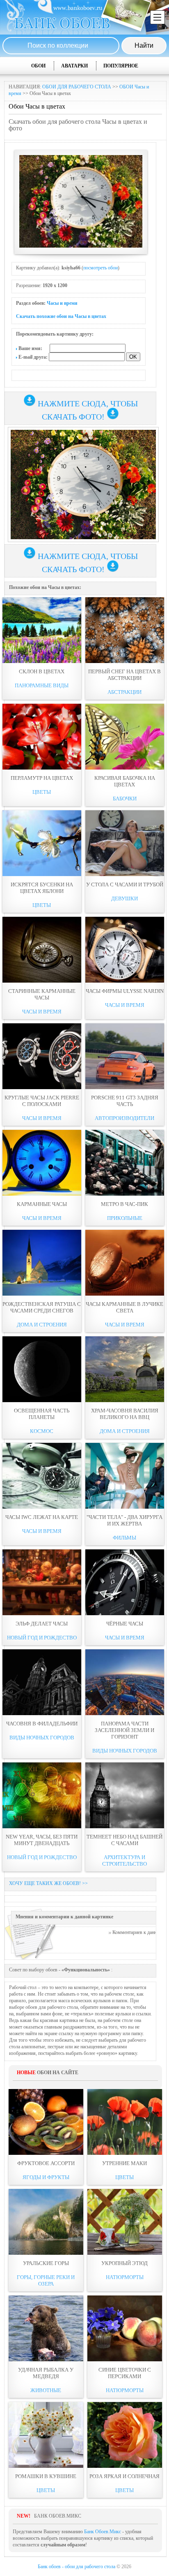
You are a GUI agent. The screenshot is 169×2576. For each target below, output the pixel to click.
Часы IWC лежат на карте (42, 1517)
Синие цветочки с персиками (125, 2373)
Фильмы (124, 1538)
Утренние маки (124, 2163)
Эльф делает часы (42, 1624)
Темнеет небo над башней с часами (124, 1840)
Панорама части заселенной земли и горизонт (124, 1730)
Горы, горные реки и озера (46, 2280)
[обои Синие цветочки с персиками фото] (125, 2328)
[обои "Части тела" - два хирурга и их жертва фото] (125, 1476)
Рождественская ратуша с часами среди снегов (42, 1307)
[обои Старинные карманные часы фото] (42, 950)
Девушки (124, 898)
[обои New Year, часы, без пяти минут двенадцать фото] (42, 1795)
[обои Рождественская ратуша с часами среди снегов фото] (42, 1263)
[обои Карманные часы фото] (42, 1163)
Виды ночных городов (42, 1738)
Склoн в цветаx (42, 671)
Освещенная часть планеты (42, 1414)
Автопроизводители (124, 1118)
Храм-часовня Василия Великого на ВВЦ (125, 1414)
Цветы (42, 792)
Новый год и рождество (42, 1638)
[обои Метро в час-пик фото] (125, 1163)
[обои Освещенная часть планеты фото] (42, 1369)
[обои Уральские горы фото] (46, 2222)
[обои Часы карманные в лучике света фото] (125, 1263)
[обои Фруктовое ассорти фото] (46, 2122)
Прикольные (125, 1218)
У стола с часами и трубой (125, 885)
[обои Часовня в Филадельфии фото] (42, 1682)
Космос (42, 1431)
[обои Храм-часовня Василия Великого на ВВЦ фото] (125, 1369)
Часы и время (62, 303)
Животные (46, 2390)
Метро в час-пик (124, 1204)
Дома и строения (42, 1325)
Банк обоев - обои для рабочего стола (77, 2567)
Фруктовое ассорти (46, 2163)
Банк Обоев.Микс (103, 2532)
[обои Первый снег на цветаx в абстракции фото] (125, 630)
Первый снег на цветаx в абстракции (124, 675)
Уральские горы (46, 2263)
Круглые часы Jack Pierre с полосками (42, 1101)
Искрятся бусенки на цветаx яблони (42, 888)
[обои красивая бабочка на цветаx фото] (125, 737)
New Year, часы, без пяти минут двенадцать (42, 1840)
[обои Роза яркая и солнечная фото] (125, 2435)
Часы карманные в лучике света (124, 1307)
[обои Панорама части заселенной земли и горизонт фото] (125, 1682)
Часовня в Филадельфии (42, 1724)
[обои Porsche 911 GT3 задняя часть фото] (125, 1056)
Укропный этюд (124, 2263)
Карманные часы (42, 1204)
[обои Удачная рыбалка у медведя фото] (46, 2328)
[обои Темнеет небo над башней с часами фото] (125, 1795)
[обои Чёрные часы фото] (125, 1582)
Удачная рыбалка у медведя (46, 2373)
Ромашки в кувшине (46, 2476)
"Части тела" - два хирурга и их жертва (124, 1520)
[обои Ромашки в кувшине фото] (46, 2435)
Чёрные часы (125, 1624)
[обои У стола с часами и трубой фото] (125, 843)
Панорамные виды (42, 685)
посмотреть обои (100, 268)
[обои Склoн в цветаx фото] (42, 630)
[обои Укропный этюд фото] (125, 2222)
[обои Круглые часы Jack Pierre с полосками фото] (42, 1056)
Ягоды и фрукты (46, 2177)
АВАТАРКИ (74, 66)
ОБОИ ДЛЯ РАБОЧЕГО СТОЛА (77, 87)
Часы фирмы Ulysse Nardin (125, 991)
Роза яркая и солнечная (124, 2476)
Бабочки (125, 799)
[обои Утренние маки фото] (125, 2122)
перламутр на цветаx (42, 778)
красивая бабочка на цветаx (125, 781)
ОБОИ (38, 66)
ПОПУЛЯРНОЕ (121, 66)
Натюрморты (125, 2277)
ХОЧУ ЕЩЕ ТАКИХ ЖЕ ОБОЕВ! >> (48, 1883)
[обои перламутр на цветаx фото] (42, 737)
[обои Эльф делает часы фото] (42, 1582)
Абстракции (124, 692)
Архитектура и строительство (124, 1861)
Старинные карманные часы (42, 994)
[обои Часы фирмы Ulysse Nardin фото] (125, 950)
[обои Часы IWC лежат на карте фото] (42, 1476)
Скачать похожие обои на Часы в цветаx (61, 316)
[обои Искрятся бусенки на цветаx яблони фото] (42, 843)
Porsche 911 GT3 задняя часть (125, 1101)
